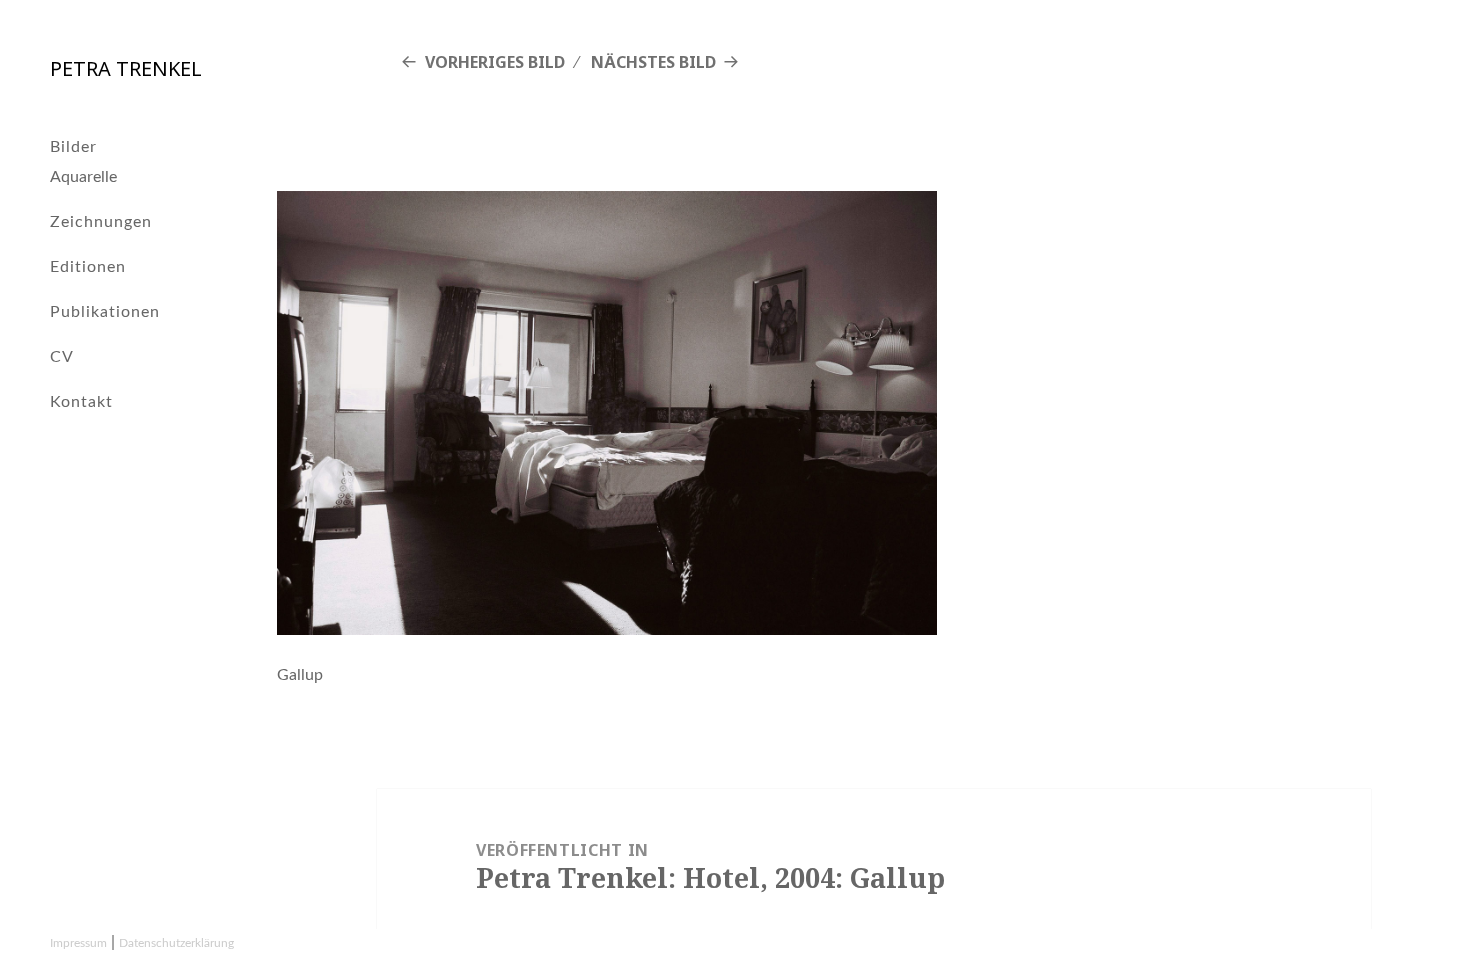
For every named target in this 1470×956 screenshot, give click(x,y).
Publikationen (105, 312)
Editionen (88, 267)
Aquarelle (83, 177)
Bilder (73, 147)
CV (62, 357)
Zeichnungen (101, 222)
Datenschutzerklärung (176, 943)
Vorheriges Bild (495, 62)
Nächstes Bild (653, 62)
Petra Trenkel (126, 68)
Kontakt (81, 402)
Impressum (78, 943)
